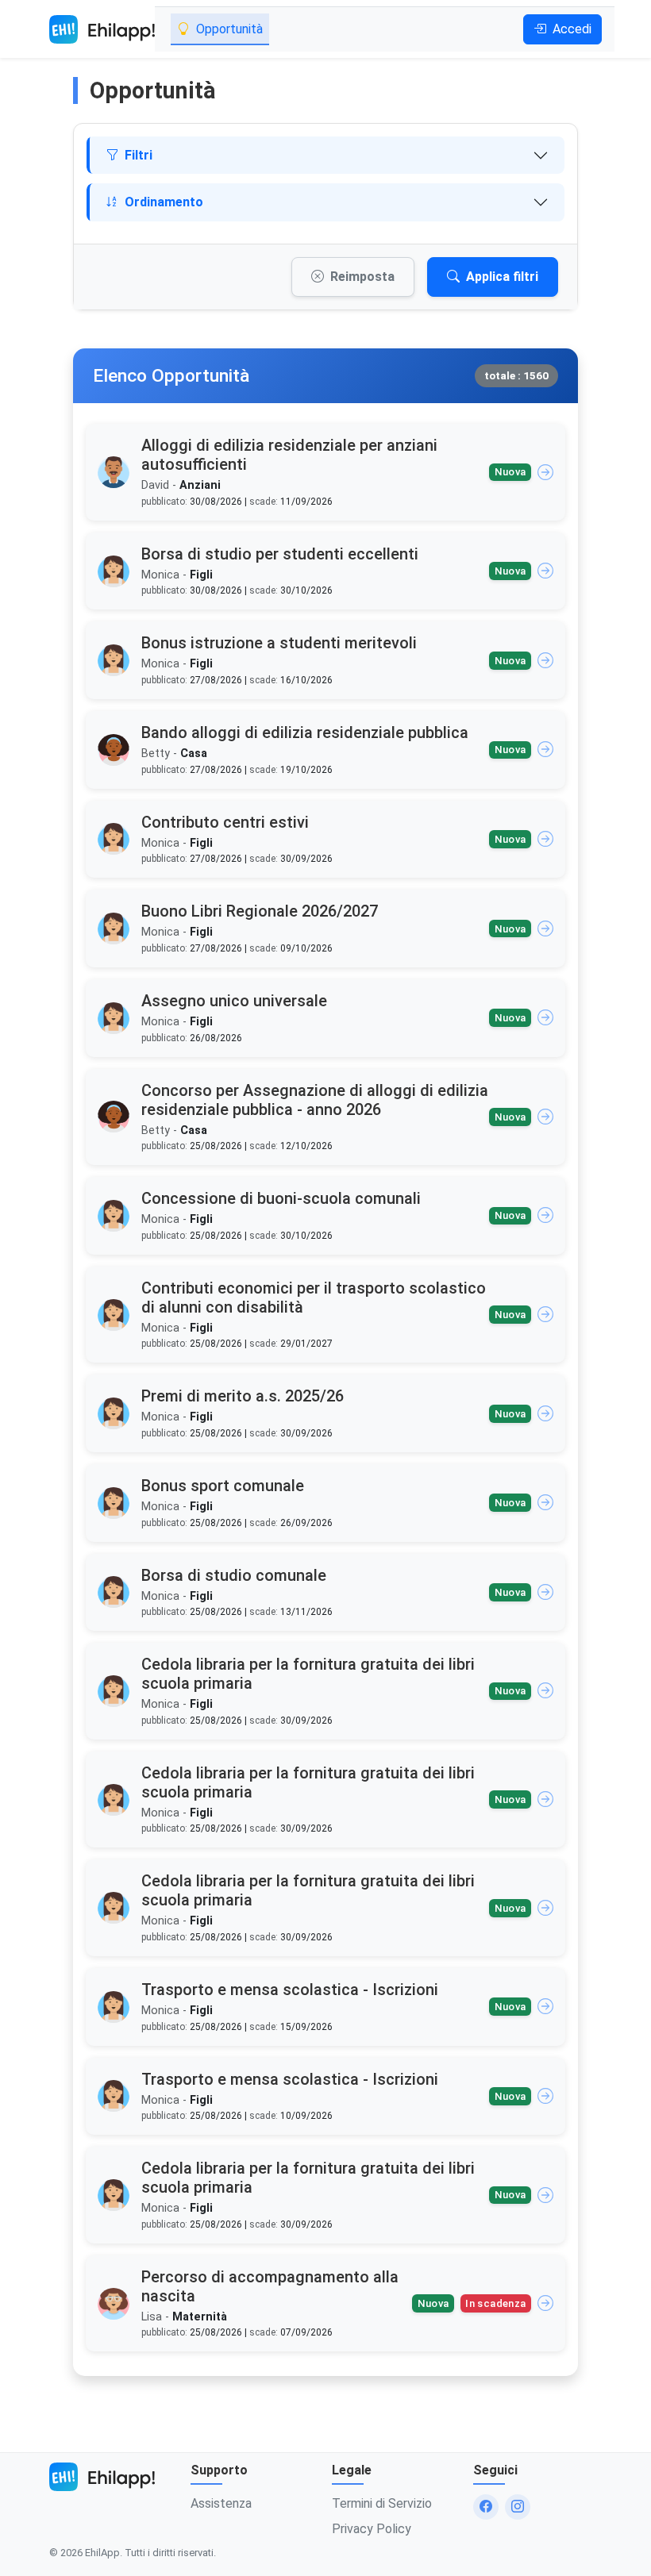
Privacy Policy (372, 2529)
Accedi (572, 29)
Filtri (139, 155)
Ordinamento (164, 202)
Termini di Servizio (382, 2503)
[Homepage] (102, 29)
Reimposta (362, 277)
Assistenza (221, 2503)
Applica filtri (502, 277)
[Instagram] (518, 2507)
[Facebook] (486, 2507)
